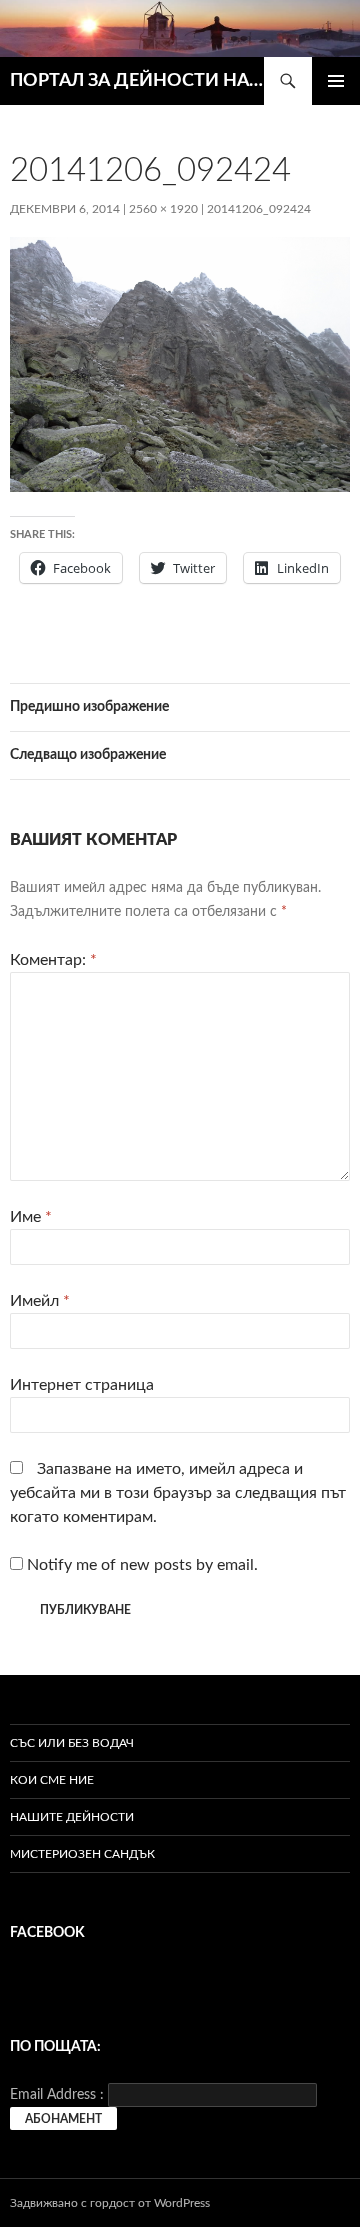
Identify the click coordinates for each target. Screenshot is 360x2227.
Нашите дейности (72, 1817)
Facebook (47, 1933)
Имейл (40, 1301)
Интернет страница (82, 1385)
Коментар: (53, 960)
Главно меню (336, 81)
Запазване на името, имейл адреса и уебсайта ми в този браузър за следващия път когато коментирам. (178, 1493)
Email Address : (57, 2095)
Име (31, 1217)
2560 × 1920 (163, 209)
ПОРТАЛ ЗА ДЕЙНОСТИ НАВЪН (137, 81)
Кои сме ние (52, 1780)
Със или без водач (72, 1743)
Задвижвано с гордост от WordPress (110, 2203)
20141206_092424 (259, 209)
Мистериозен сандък (82, 1854)
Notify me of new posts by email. (142, 1565)
